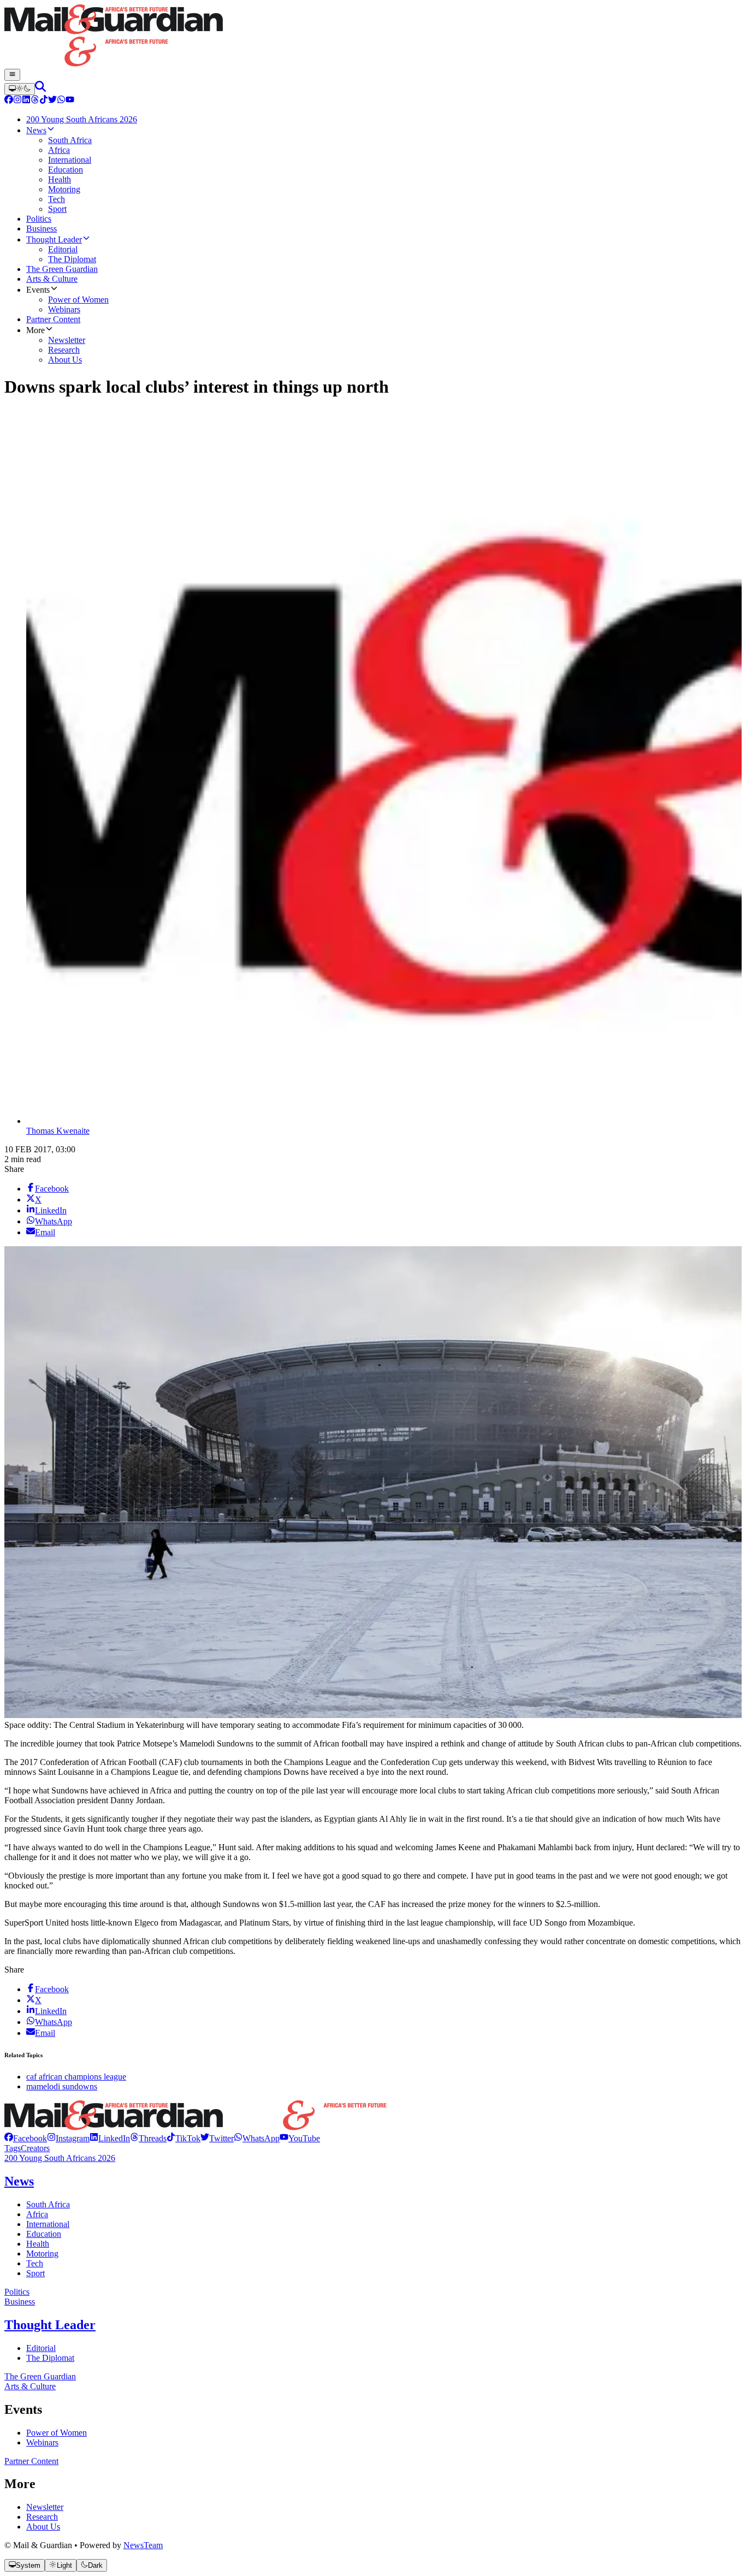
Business (20, 2302)
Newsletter (45, 2507)
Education (44, 2234)
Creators (35, 2148)
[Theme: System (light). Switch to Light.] (20, 89)
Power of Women (57, 2433)
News (19, 2181)
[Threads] (35, 101)
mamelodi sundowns (62, 2086)
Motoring (42, 2254)
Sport (35, 2273)
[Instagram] (17, 101)
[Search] (40, 89)
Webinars (42, 2442)
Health (38, 2244)
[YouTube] (70, 101)
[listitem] (26, 2138)
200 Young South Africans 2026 (60, 2158)
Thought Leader (50, 2325)
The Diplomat (50, 2358)
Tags (13, 2148)
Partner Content (31, 2461)
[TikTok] (44, 101)
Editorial (41, 2348)
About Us (43, 2527)
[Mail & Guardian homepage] (373, 37)
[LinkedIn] (26, 101)
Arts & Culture (30, 2386)
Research (42, 2517)
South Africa (48, 2204)
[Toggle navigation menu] (12, 75)
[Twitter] (52, 101)
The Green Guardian (40, 2376)
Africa (37, 2214)
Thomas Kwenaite (58, 1131)
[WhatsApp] (61, 101)
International (48, 2224)
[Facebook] (9, 101)
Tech (35, 2263)
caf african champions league (76, 2077)
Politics (17, 2292)
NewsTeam (143, 2545)
